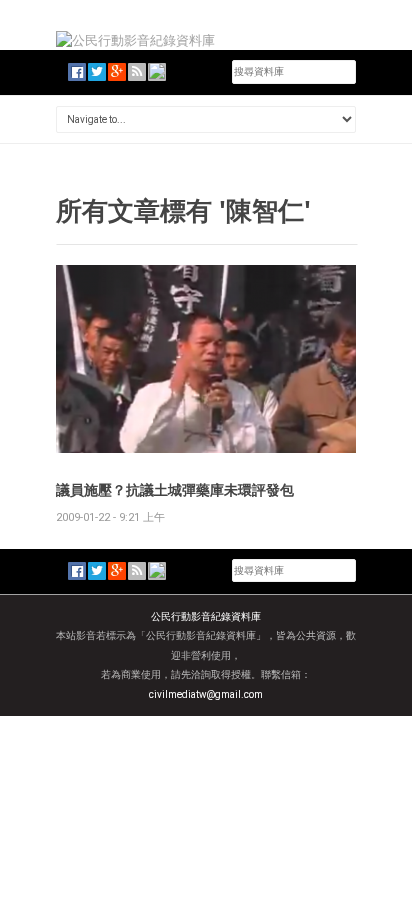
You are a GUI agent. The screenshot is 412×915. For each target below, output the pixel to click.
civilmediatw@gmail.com (206, 694)
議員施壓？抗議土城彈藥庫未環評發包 (175, 489)
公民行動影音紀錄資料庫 (206, 616)
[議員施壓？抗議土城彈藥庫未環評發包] (206, 357)
